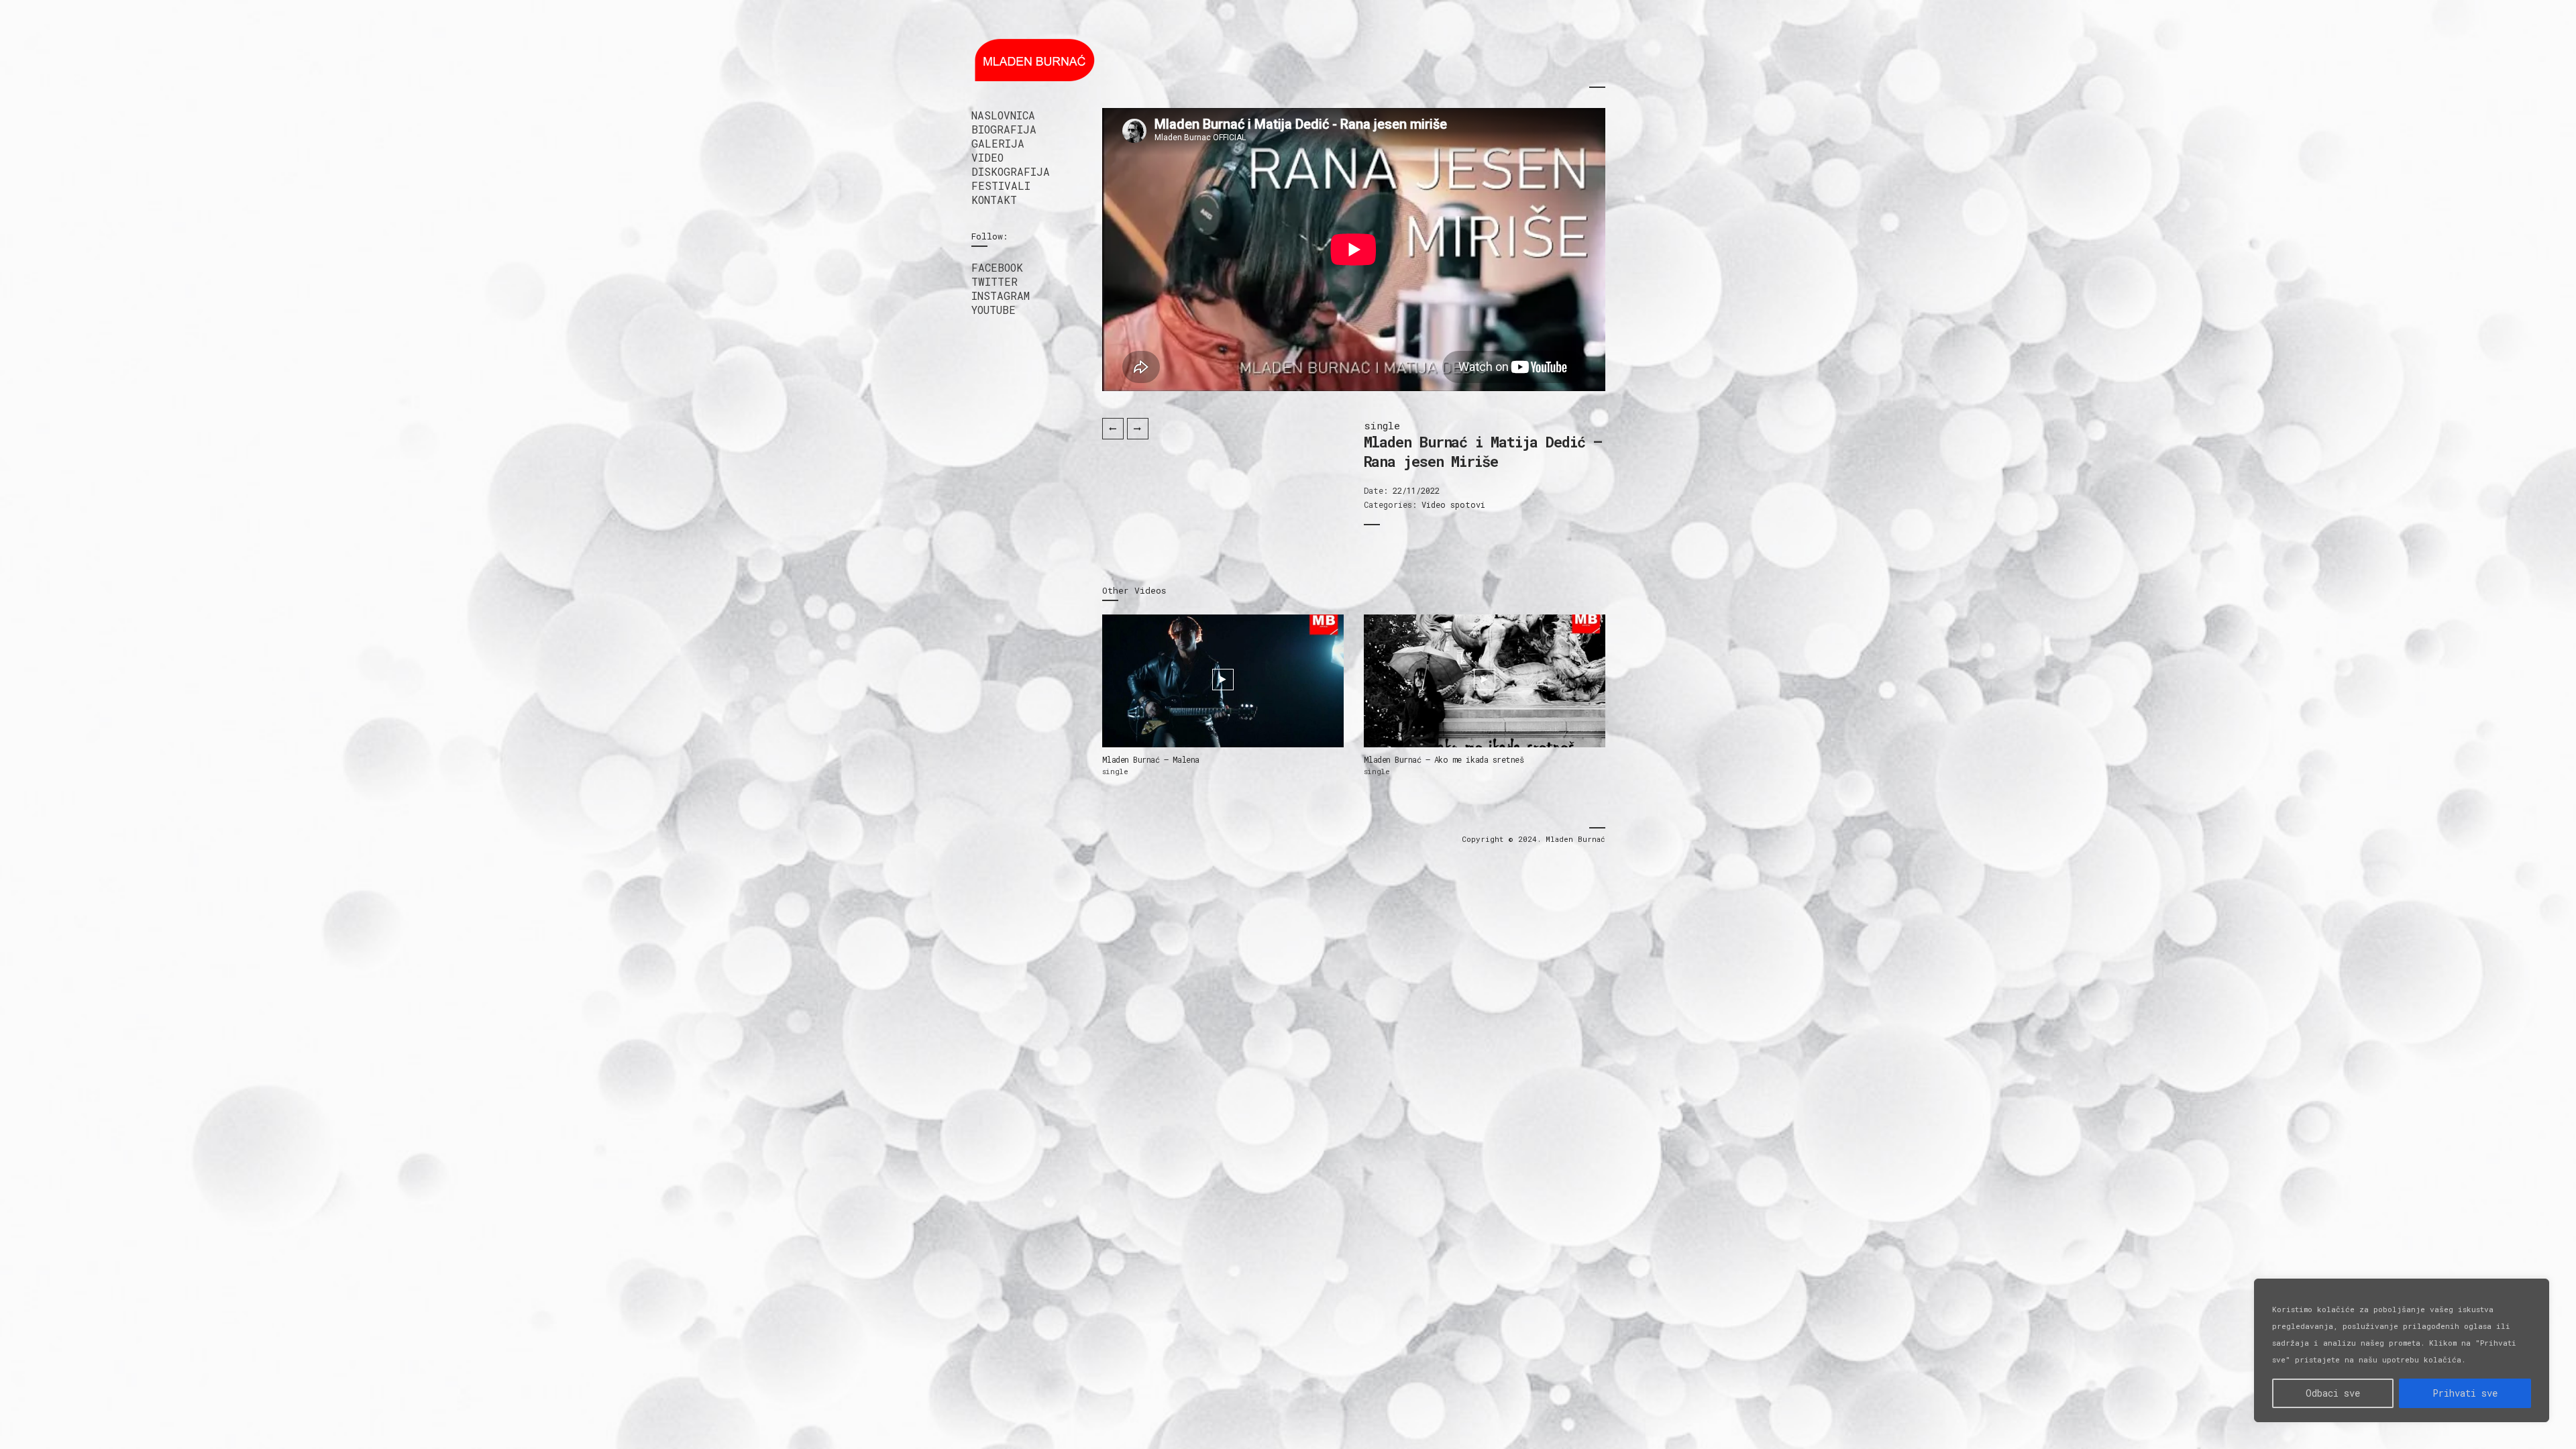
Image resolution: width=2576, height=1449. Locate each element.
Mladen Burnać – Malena (1151, 759)
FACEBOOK (997, 267)
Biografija (1004, 129)
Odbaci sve (2333, 1393)
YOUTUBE (994, 310)
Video (987, 157)
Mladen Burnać (1575, 839)
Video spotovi (1453, 504)
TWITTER (995, 281)
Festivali (1001, 185)
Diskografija (1011, 171)
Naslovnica (1003, 115)
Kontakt (994, 200)
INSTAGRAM (1001, 296)
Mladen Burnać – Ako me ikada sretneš (1444, 759)
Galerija (998, 143)
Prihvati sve (2465, 1393)
